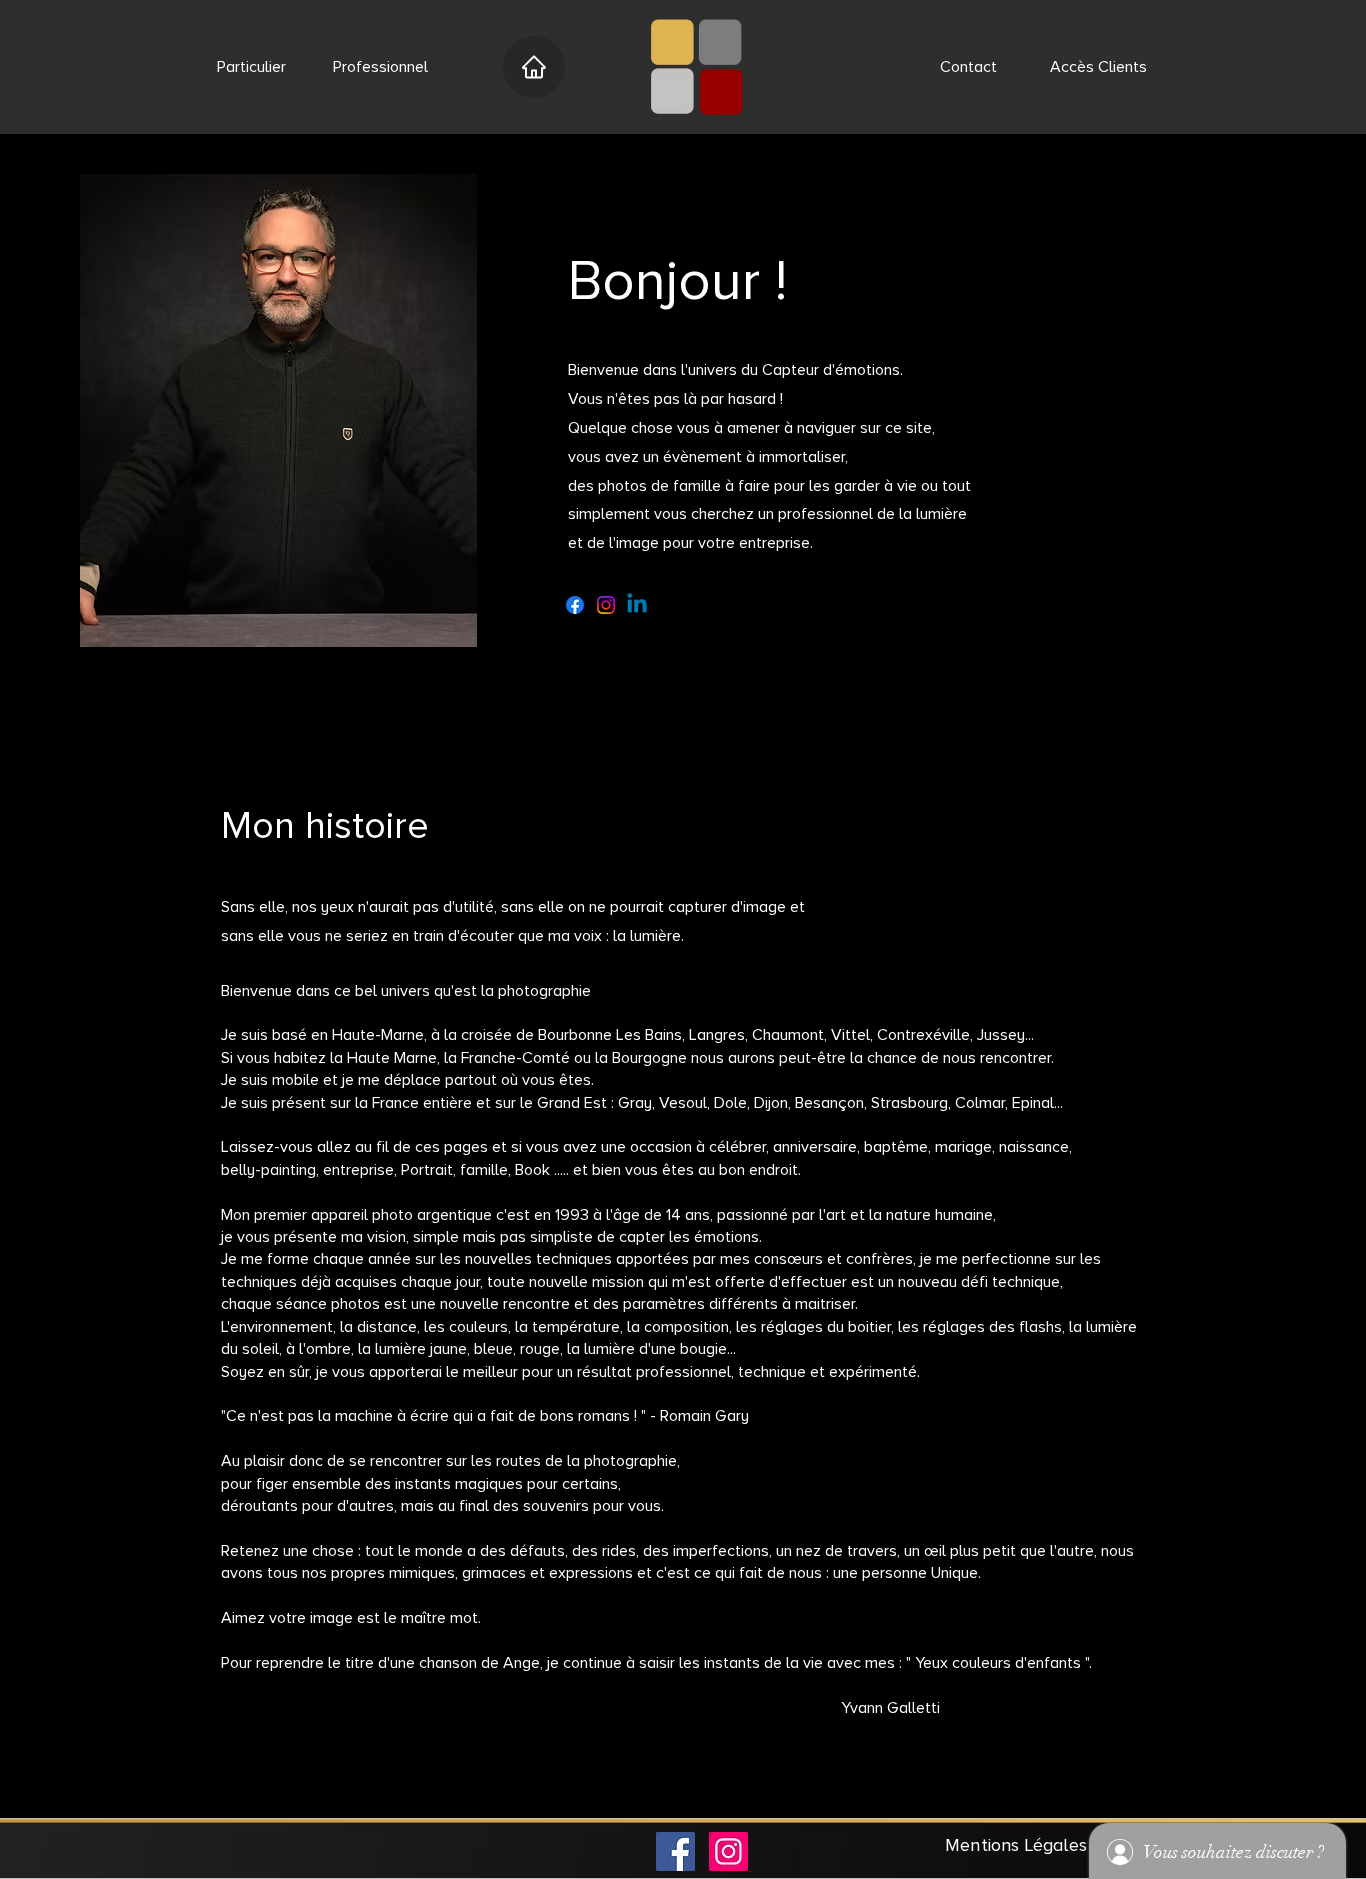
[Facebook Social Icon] (675, 1851)
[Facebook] (575, 605)
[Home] (534, 67)
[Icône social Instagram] (728, 1851)
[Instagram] (606, 605)
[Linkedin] (637, 605)
